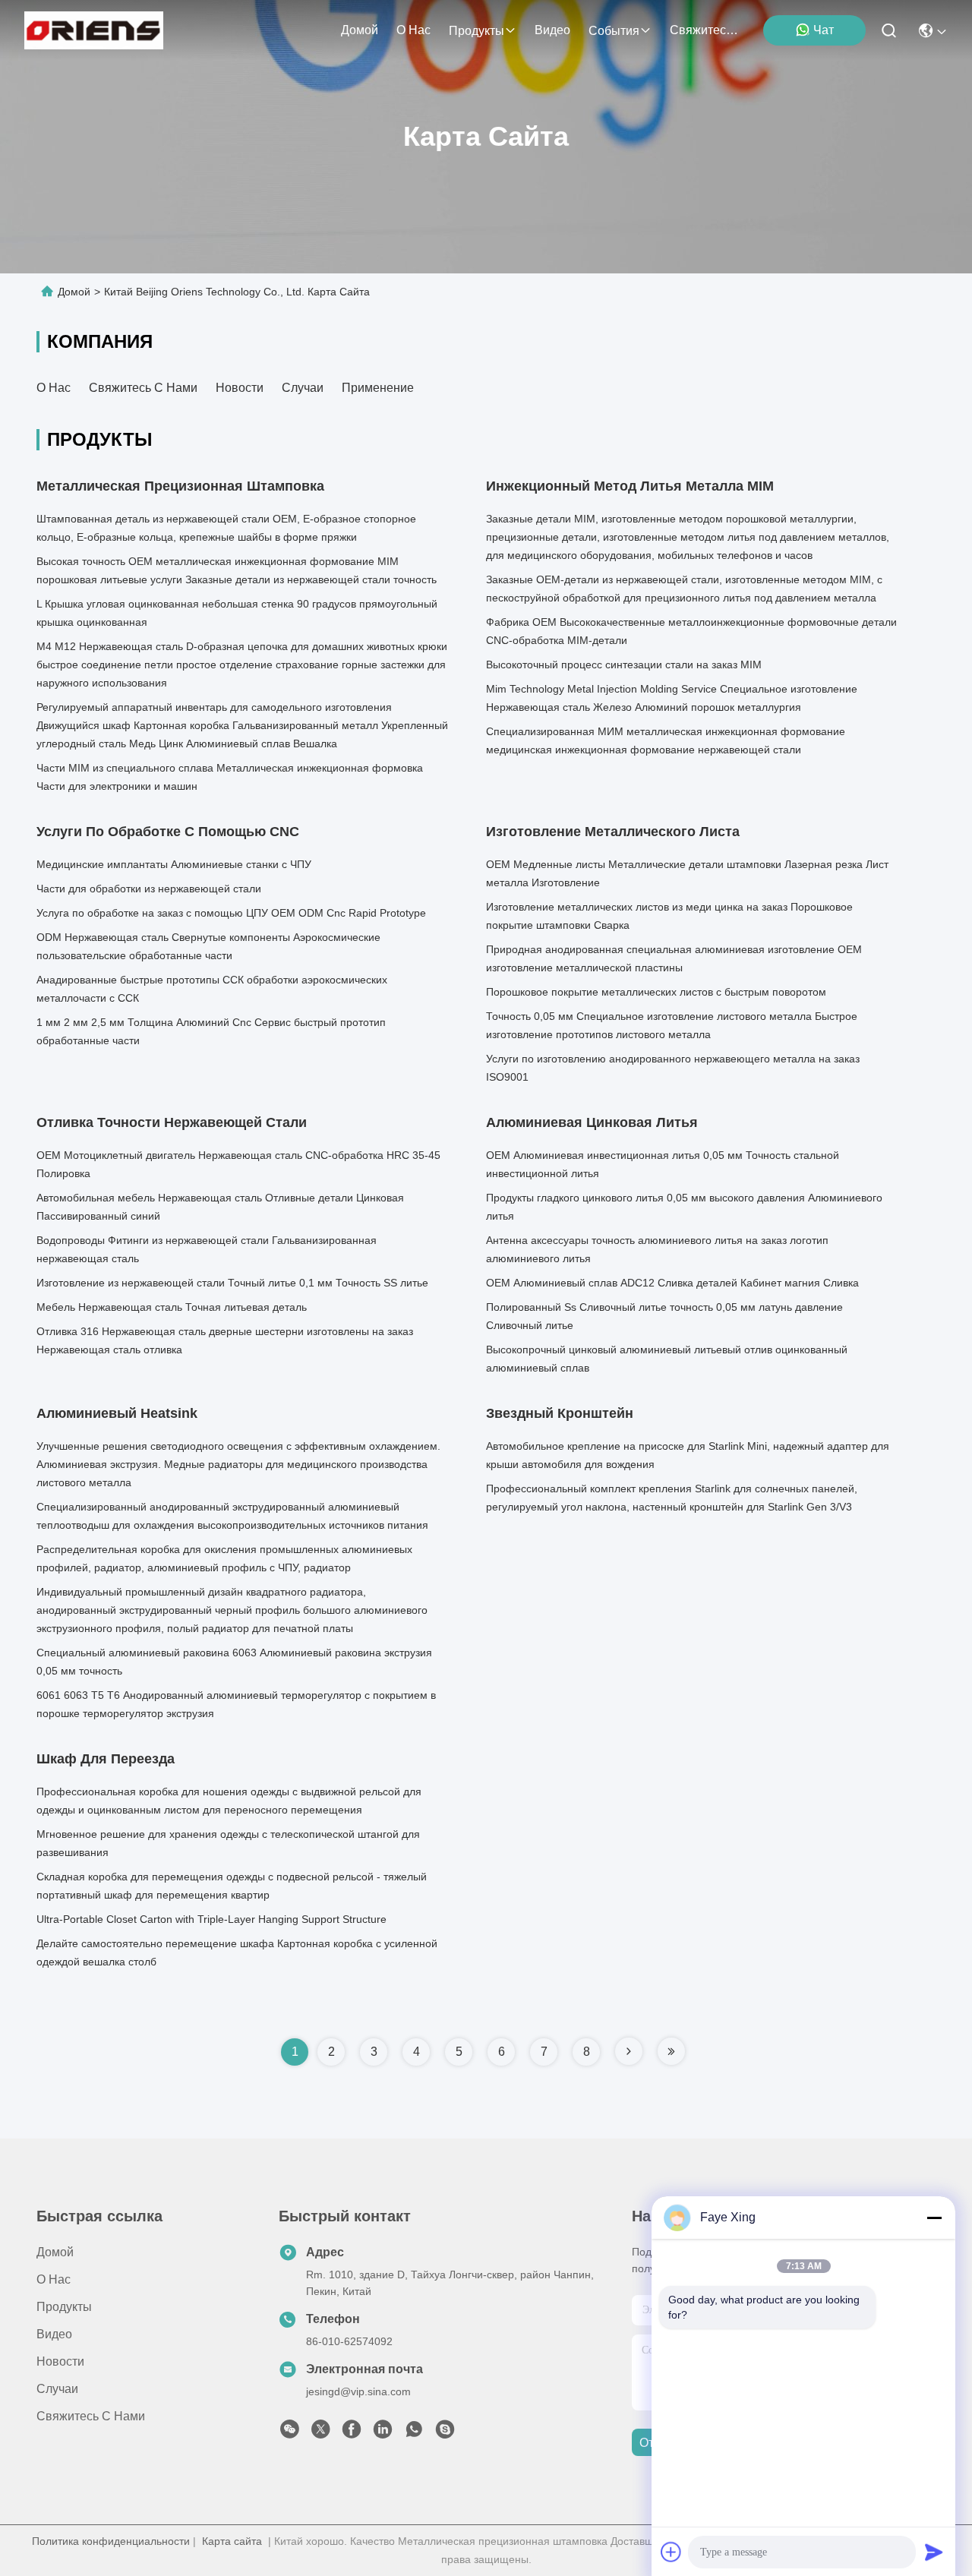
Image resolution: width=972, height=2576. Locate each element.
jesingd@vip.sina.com (358, 2391)
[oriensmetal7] (445, 2433)
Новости (240, 388)
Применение (378, 388)
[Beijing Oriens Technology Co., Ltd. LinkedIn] (383, 2433)
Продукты (477, 31)
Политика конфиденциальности (111, 2541)
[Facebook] (352, 2433)
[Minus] (934, 2218)
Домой (360, 30)
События (614, 31)
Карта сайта (232, 2541)
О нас (413, 30)
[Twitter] (320, 2433)
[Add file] (671, 2552)
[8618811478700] (414, 2433)
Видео (552, 30)
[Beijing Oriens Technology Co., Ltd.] (94, 30)
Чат (824, 30)
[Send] (934, 2552)
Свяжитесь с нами (706, 30)
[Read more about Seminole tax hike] (629, 2051)
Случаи (303, 388)
